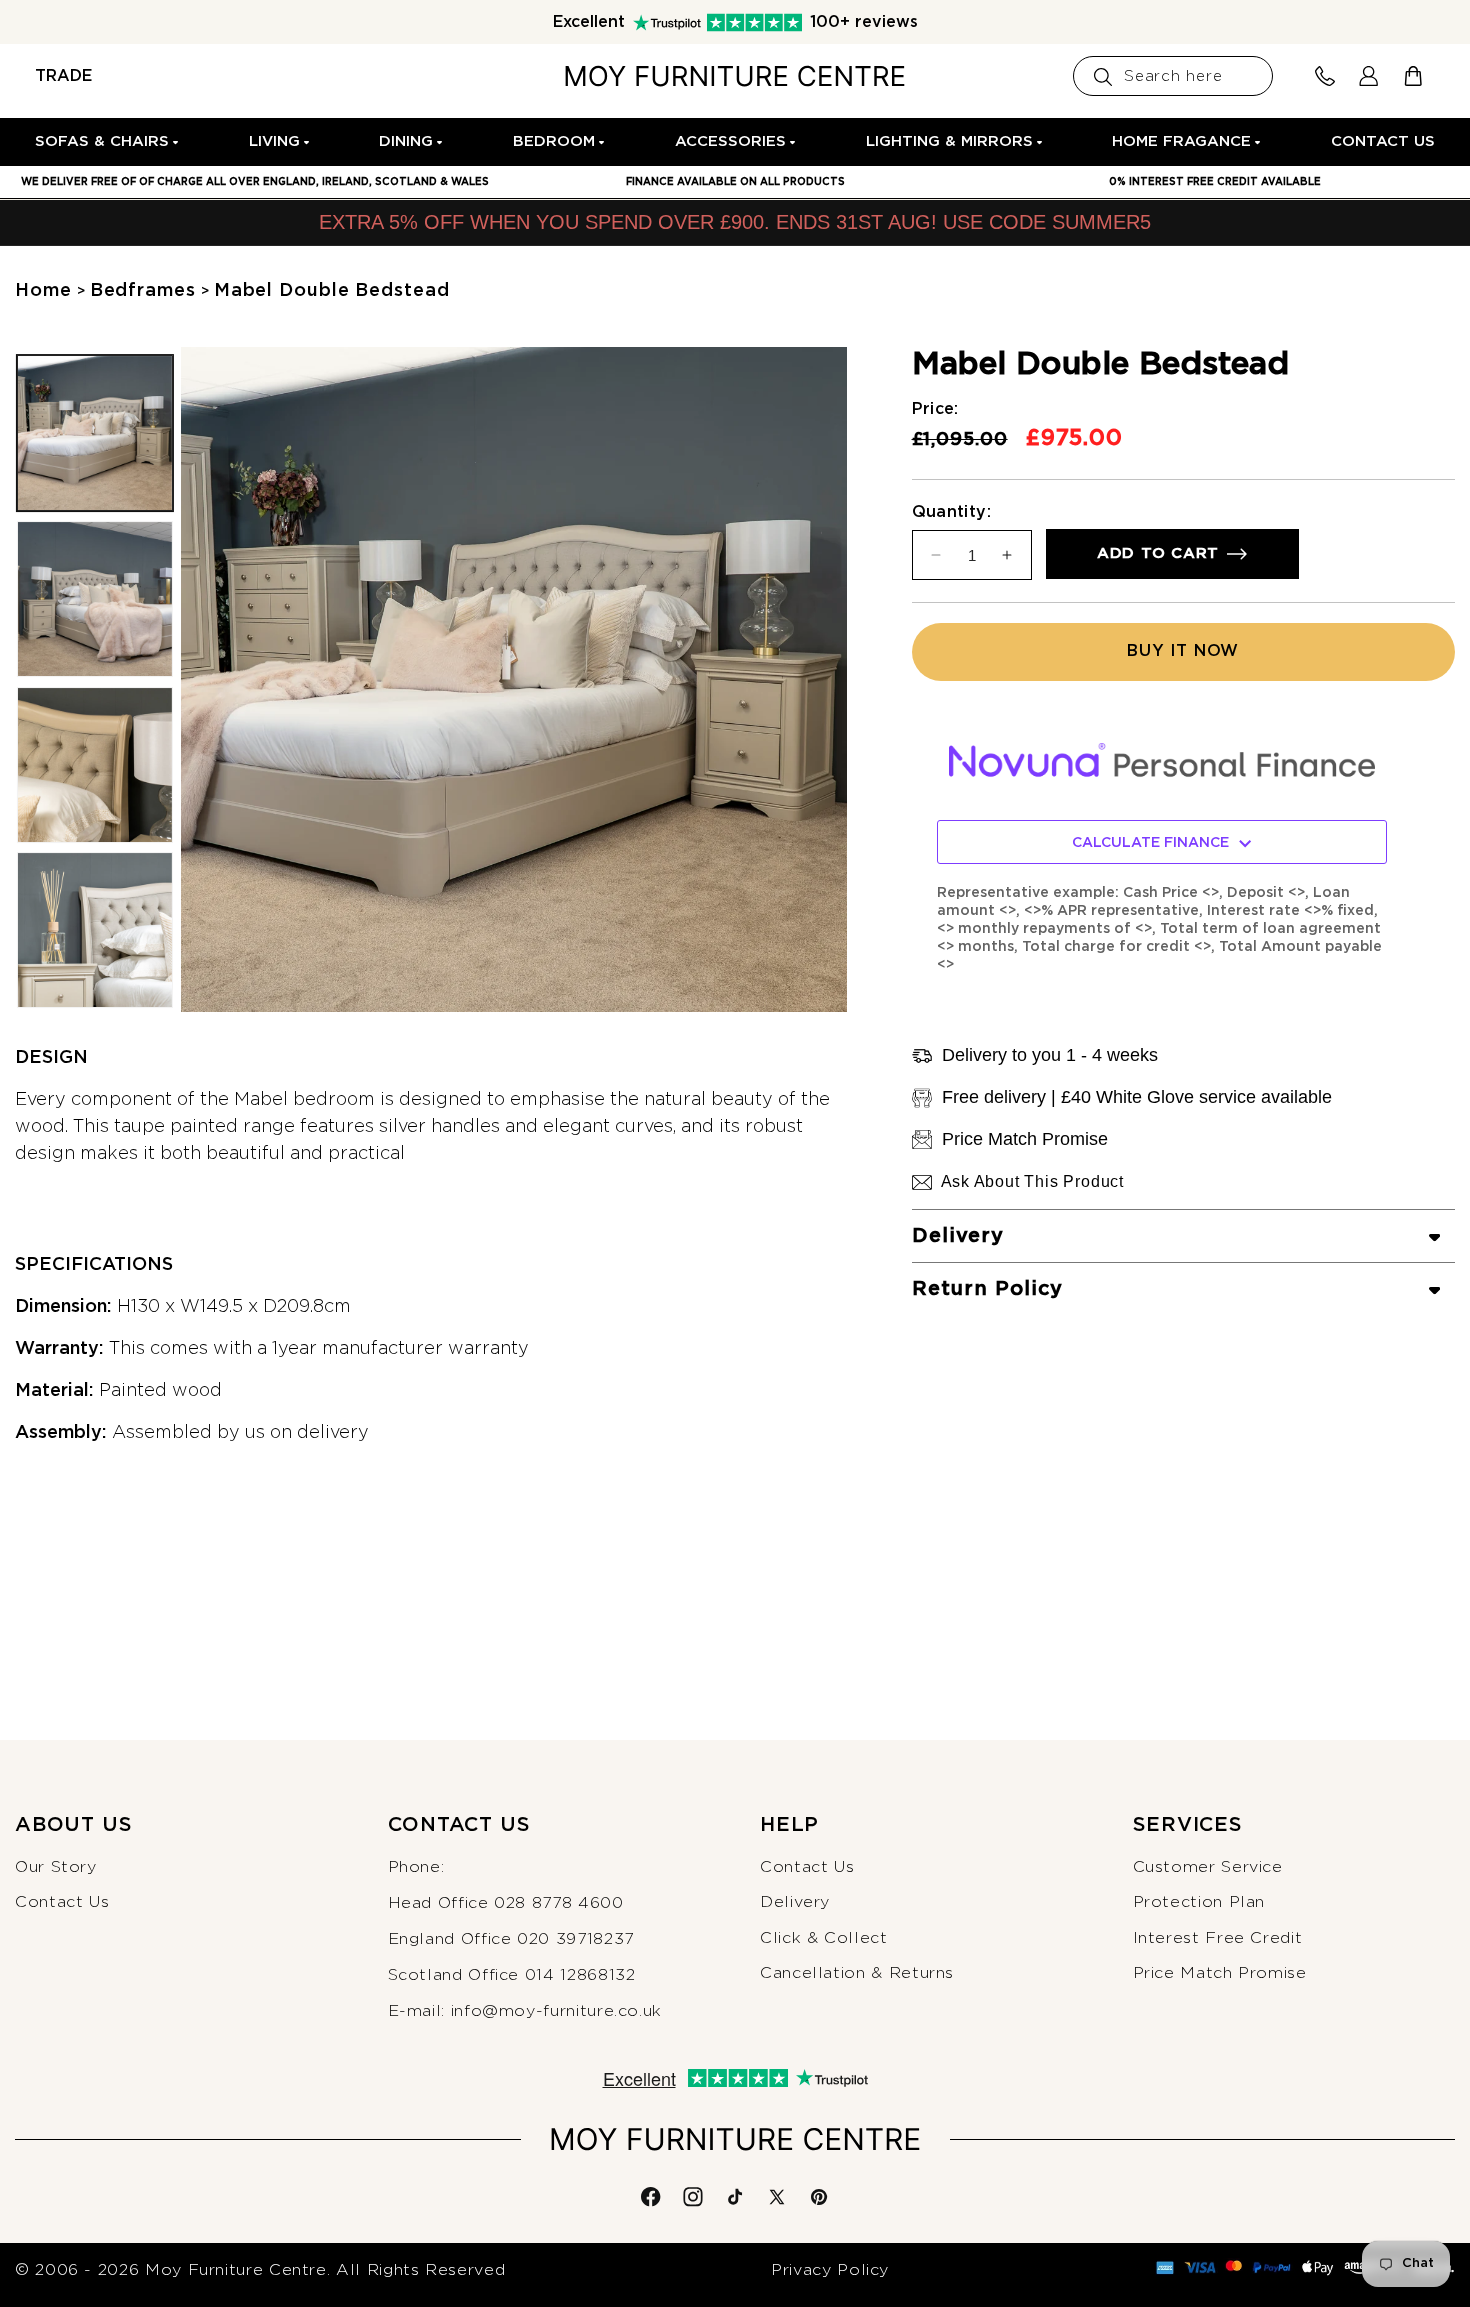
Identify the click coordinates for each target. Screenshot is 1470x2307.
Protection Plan (1199, 1902)
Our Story (56, 1867)
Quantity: (952, 512)
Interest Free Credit (1218, 1938)
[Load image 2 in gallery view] (95, 599)
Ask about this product (1033, 1181)
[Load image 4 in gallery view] (95, 931)
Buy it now (1183, 651)
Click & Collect (824, 1938)
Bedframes (143, 291)
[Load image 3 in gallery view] (95, 765)
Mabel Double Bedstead (332, 291)
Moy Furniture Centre (236, 2270)
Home (43, 291)
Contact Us (62, 1902)
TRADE (63, 76)
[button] (108, 142)
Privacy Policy (830, 2270)
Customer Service (1208, 1867)
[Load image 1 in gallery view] (95, 433)
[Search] (1103, 77)
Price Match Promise (1220, 1973)
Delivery (795, 1902)
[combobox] (1173, 76)
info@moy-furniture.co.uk (556, 2011)
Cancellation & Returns (857, 1973)
